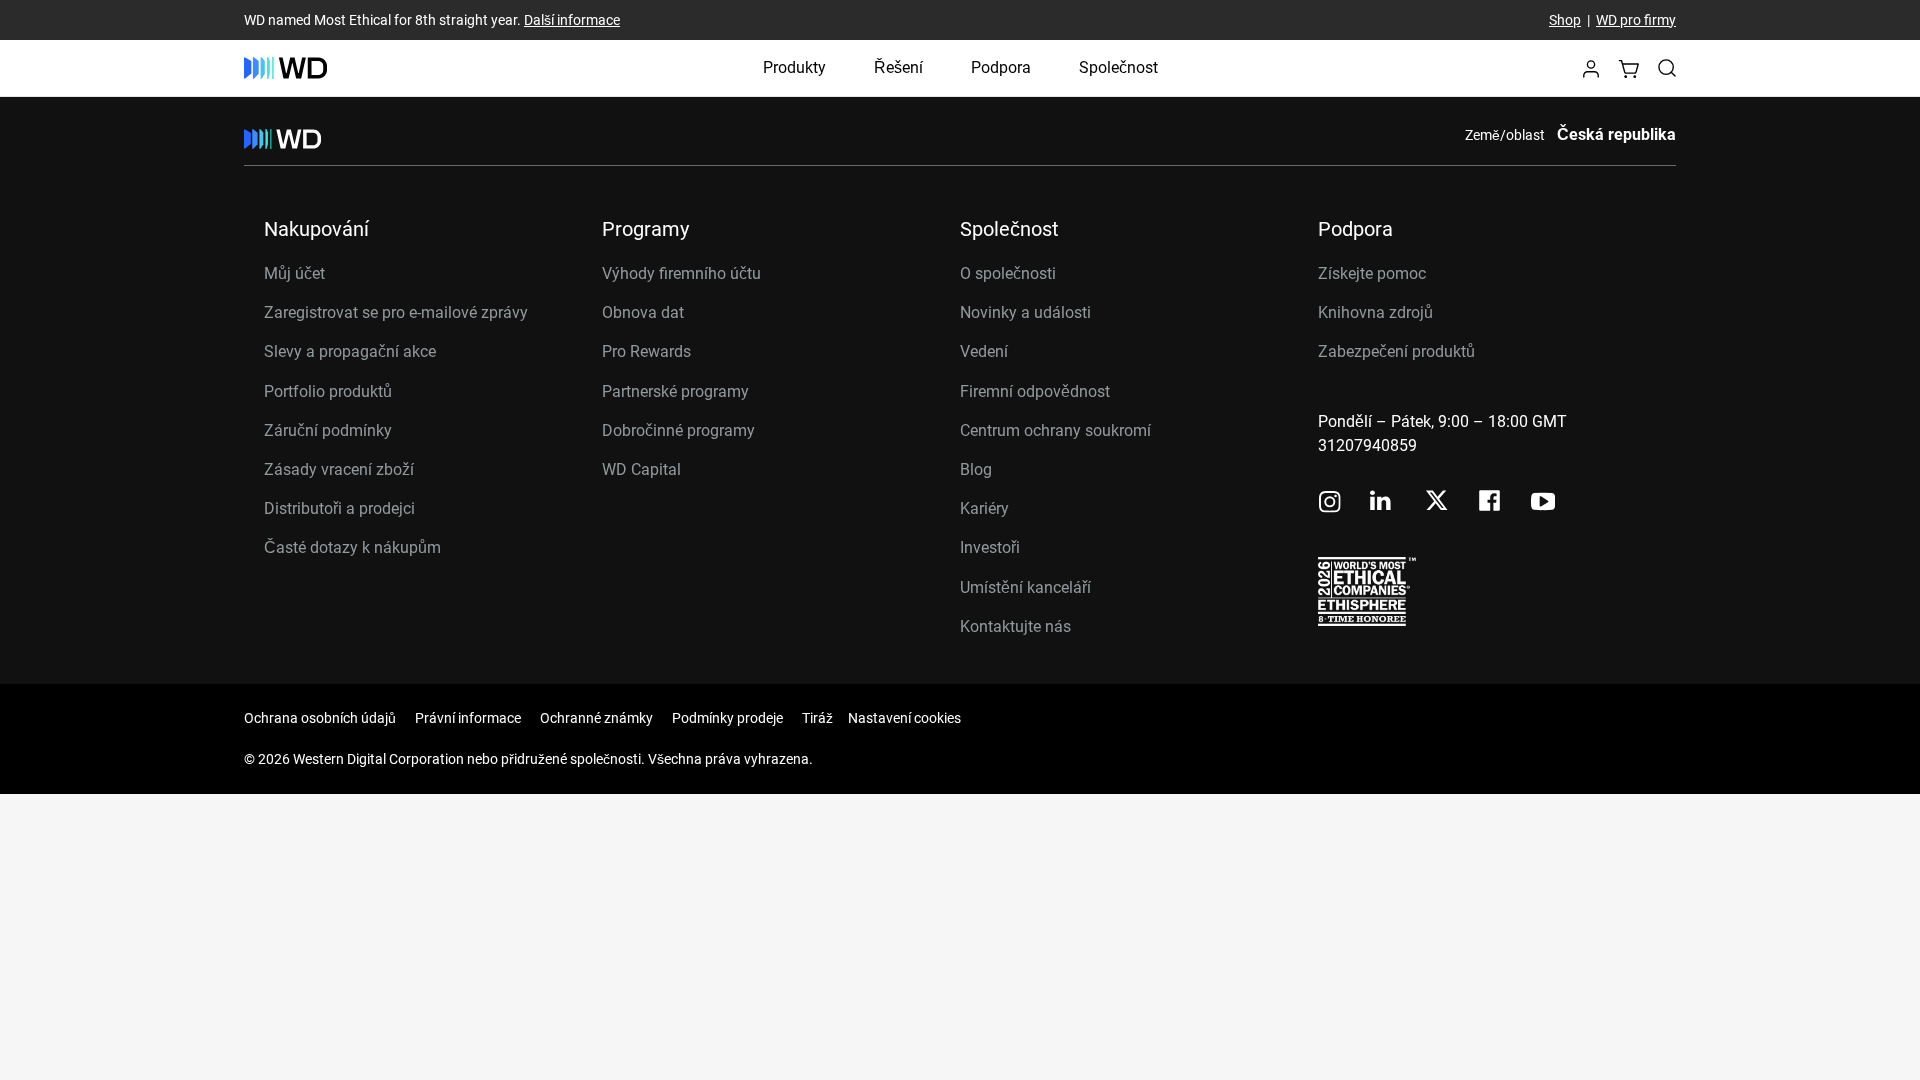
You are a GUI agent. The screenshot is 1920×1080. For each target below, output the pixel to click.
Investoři (990, 547)
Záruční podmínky (328, 430)
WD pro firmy (1636, 20)
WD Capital (641, 469)
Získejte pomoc (1372, 273)
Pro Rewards (646, 351)
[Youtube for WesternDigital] (1543, 503)
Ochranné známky (596, 718)
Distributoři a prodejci (339, 508)
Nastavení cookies (904, 718)
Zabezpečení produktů (1396, 351)
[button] (1591, 74)
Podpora (1001, 67)
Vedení (984, 351)
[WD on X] (1436, 502)
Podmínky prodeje (727, 718)
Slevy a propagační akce (350, 351)
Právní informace (468, 718)
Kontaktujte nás (1015, 626)
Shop (1565, 20)
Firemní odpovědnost (1035, 391)
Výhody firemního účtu (681, 273)
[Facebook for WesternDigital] (1491, 503)
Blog (976, 469)
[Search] (1667, 68)
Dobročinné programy (678, 430)
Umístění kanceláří (1025, 587)
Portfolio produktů (328, 391)
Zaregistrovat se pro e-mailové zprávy (396, 312)
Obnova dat (643, 312)
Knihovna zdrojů (1375, 312)
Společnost (1118, 67)
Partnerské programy (675, 391)
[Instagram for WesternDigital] (1330, 503)
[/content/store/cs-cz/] (285, 68)
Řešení (898, 67)
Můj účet (294, 273)
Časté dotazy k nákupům (352, 547)
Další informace (572, 20)
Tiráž (817, 718)
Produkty (794, 67)
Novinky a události (1025, 312)
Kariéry (984, 508)
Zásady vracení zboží (339, 469)
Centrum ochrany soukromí (1055, 430)
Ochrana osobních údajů (320, 718)
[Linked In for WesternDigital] (1382, 503)
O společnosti (1008, 273)
